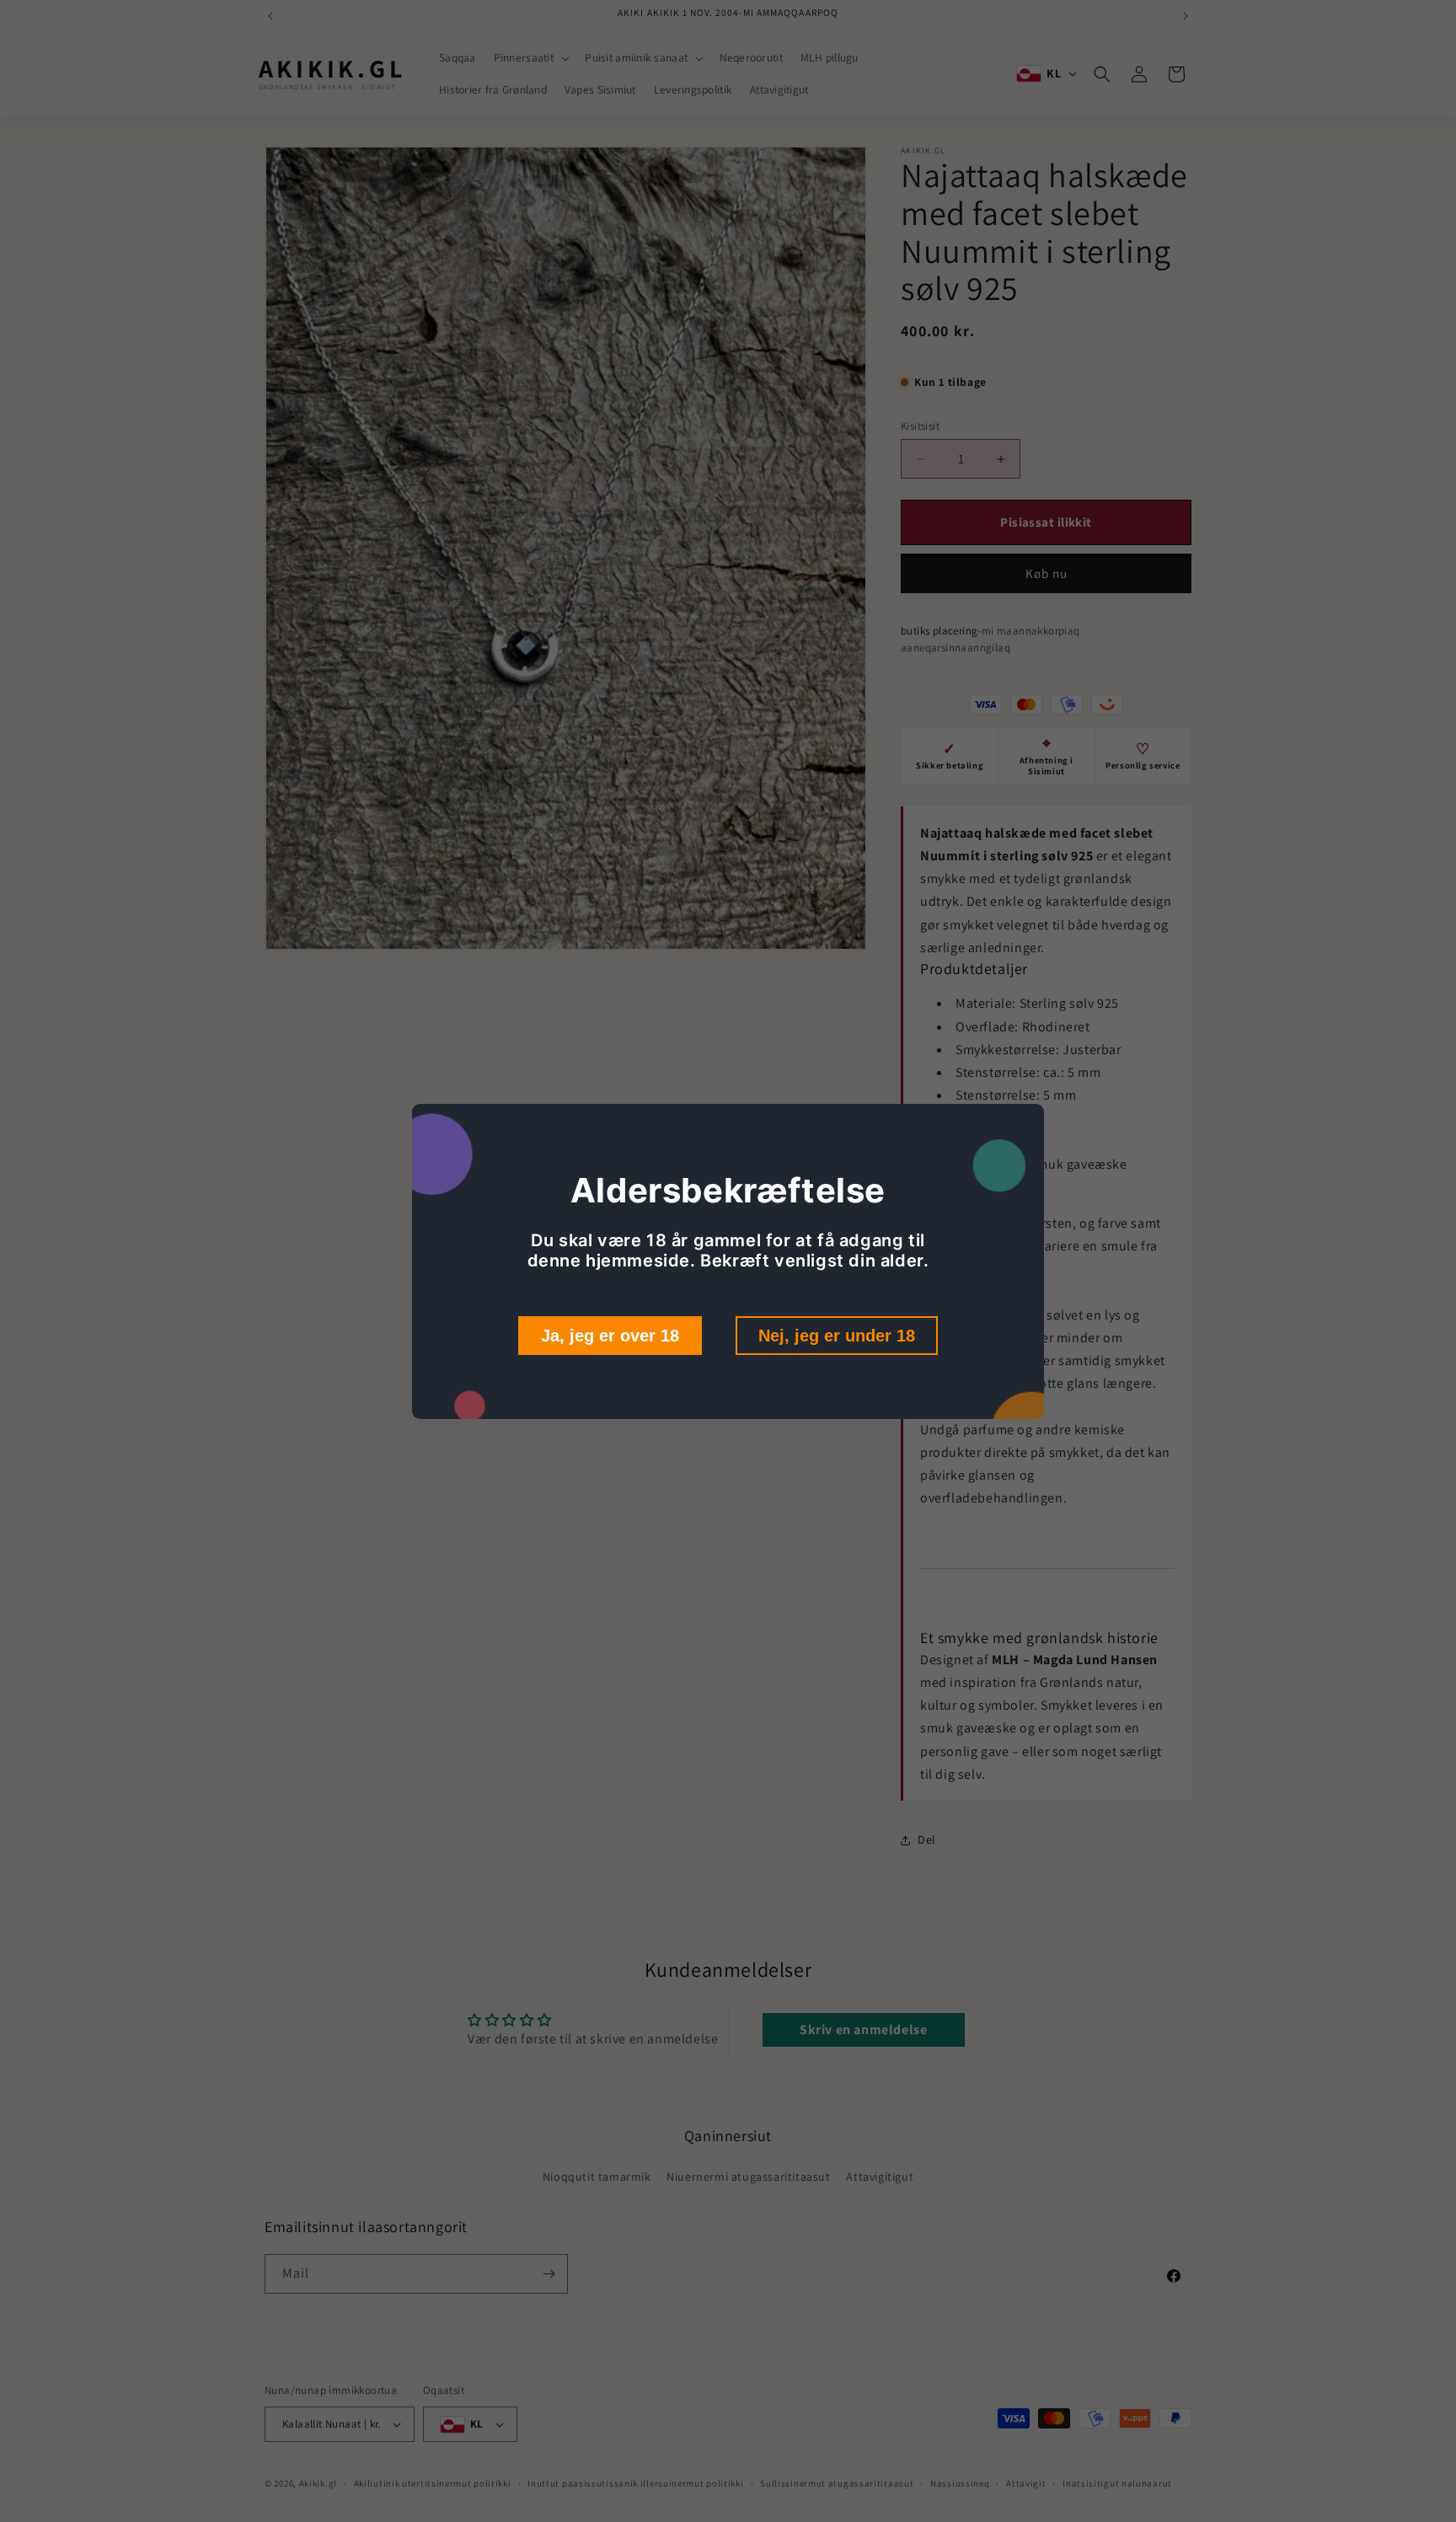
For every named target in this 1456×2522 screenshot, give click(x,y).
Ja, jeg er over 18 (610, 1336)
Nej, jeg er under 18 (837, 1336)
